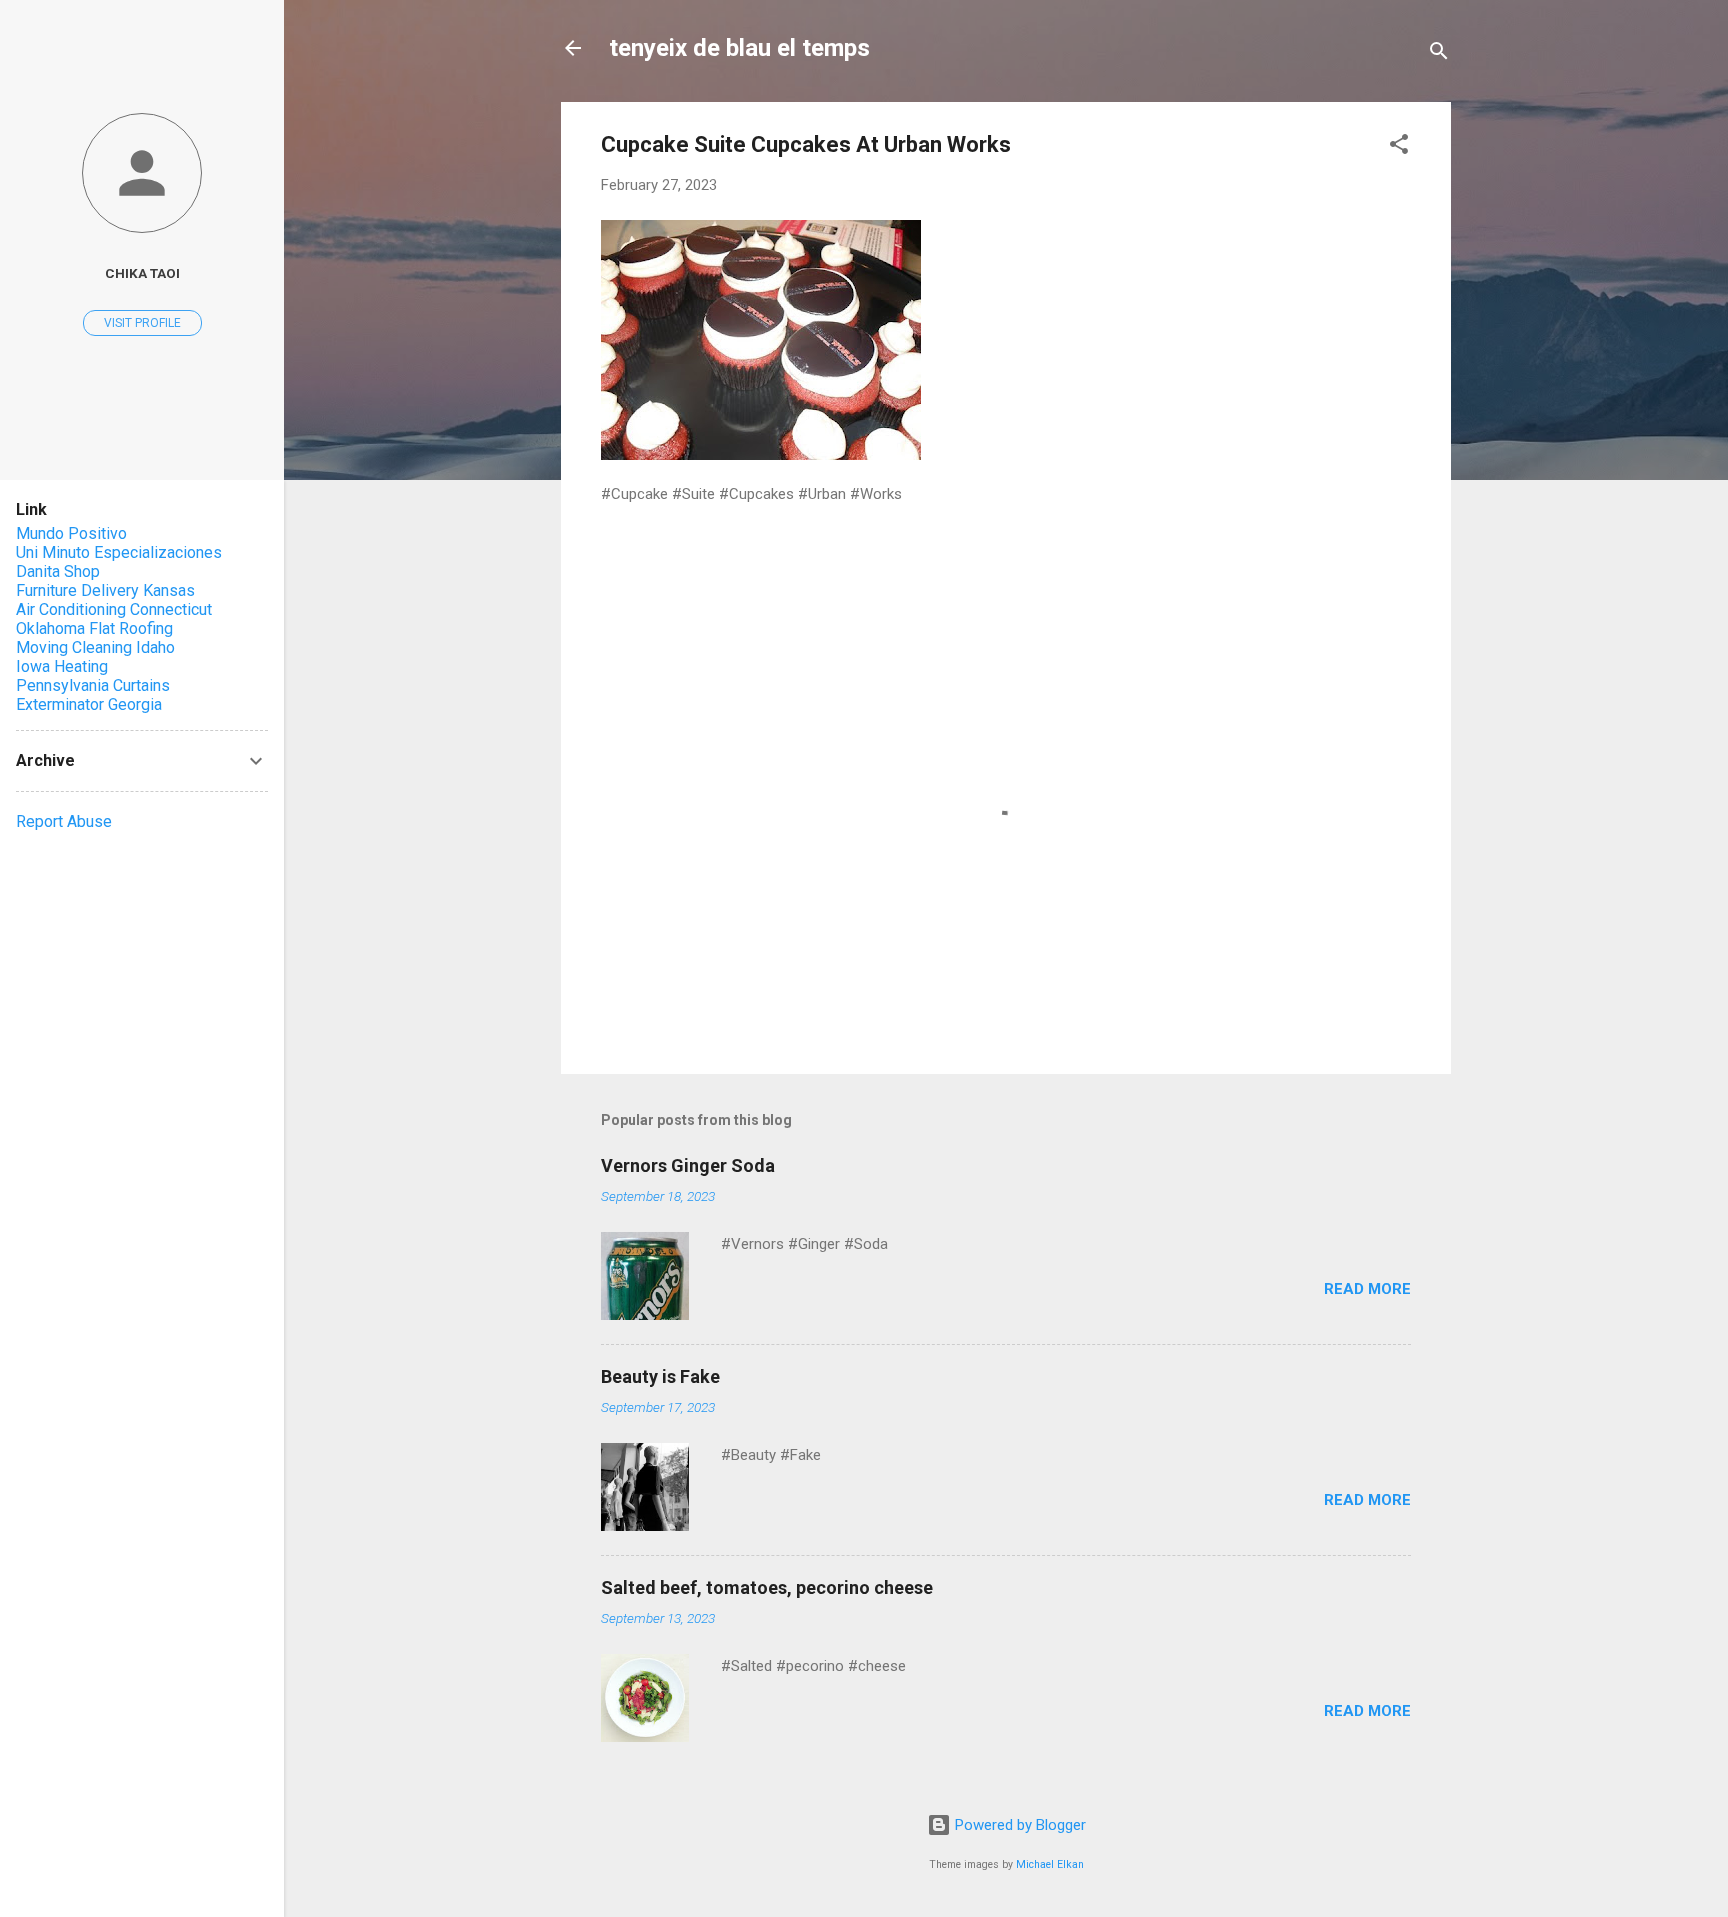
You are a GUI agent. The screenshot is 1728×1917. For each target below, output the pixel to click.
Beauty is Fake (660, 1376)
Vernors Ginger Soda (688, 1165)
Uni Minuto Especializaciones (119, 552)
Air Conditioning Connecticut (114, 609)
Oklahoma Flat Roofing (94, 628)
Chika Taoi (142, 273)
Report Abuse (64, 821)
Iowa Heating (62, 666)
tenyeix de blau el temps (739, 48)
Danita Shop (58, 571)
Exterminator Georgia (89, 704)
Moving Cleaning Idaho (95, 647)
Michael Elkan (1050, 1864)
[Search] (1439, 54)
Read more (1367, 1289)
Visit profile (142, 323)
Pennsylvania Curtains (93, 685)
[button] (1399, 147)
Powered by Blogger (1018, 1825)
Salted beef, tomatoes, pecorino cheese (767, 1587)
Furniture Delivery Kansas (105, 590)
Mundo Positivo (71, 533)
